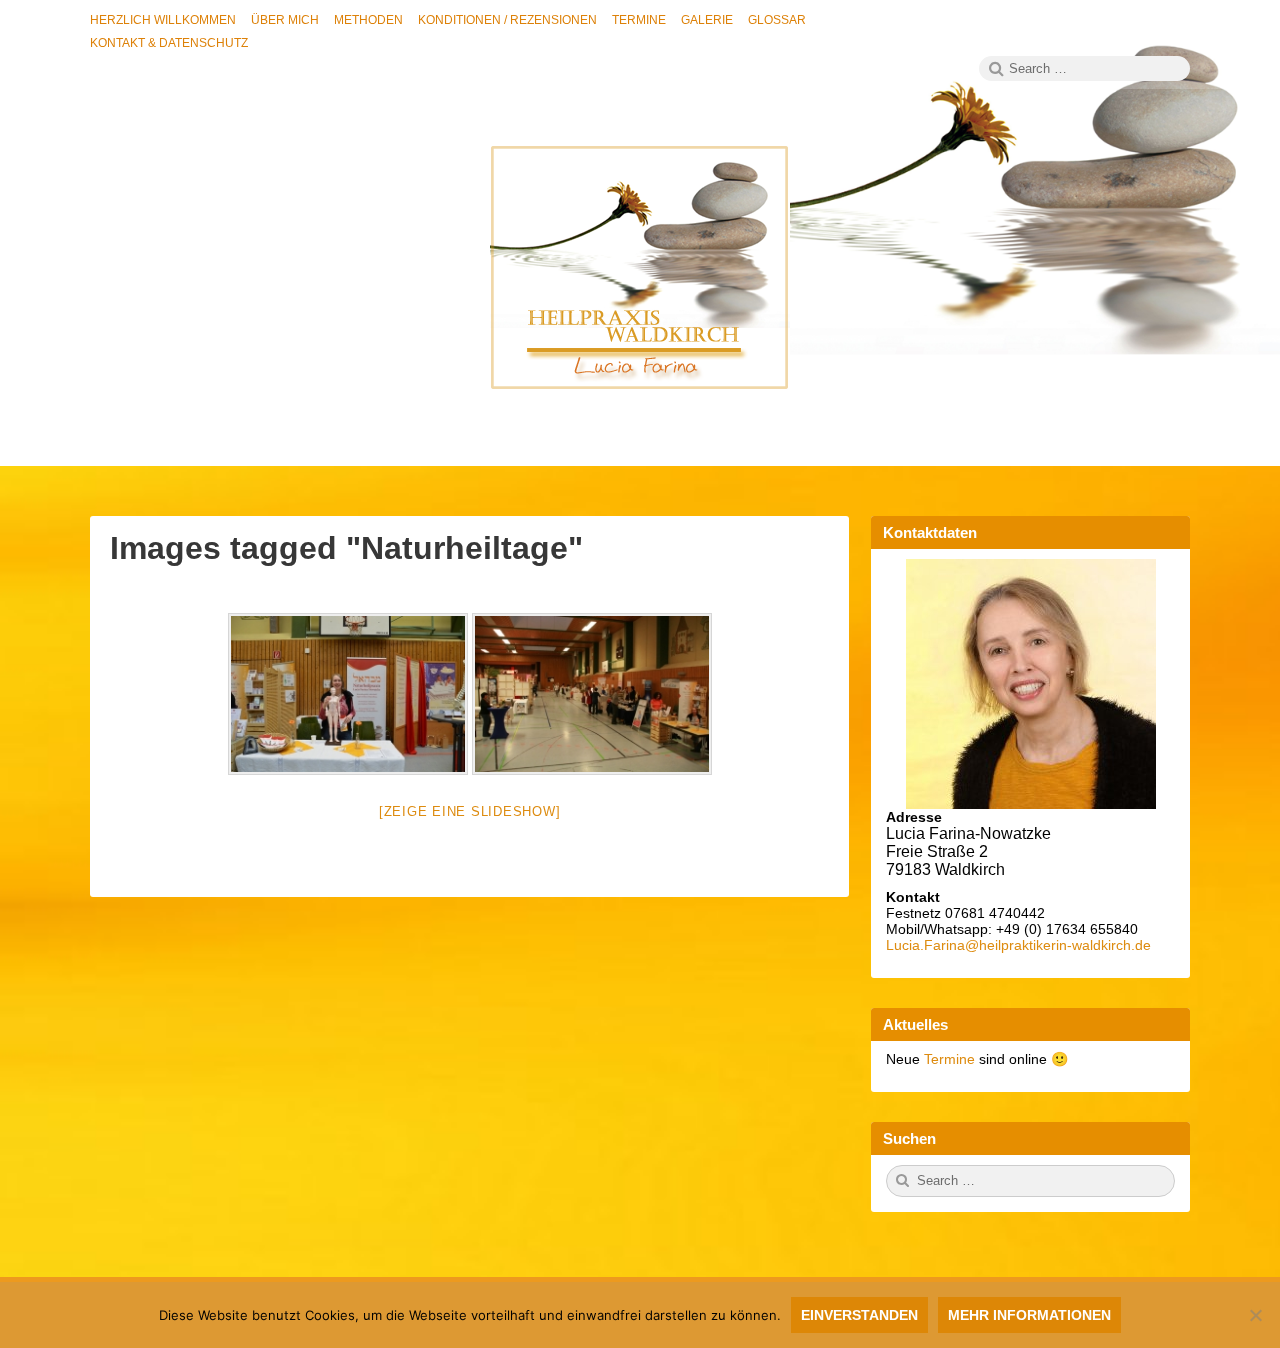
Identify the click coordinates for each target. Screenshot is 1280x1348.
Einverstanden (859, 1315)
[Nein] (1255, 1315)
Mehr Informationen (1029, 1315)
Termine (951, 1059)
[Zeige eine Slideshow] (470, 811)
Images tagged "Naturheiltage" (346, 548)
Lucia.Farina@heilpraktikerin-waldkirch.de (1018, 945)
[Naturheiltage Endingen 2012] (348, 694)
